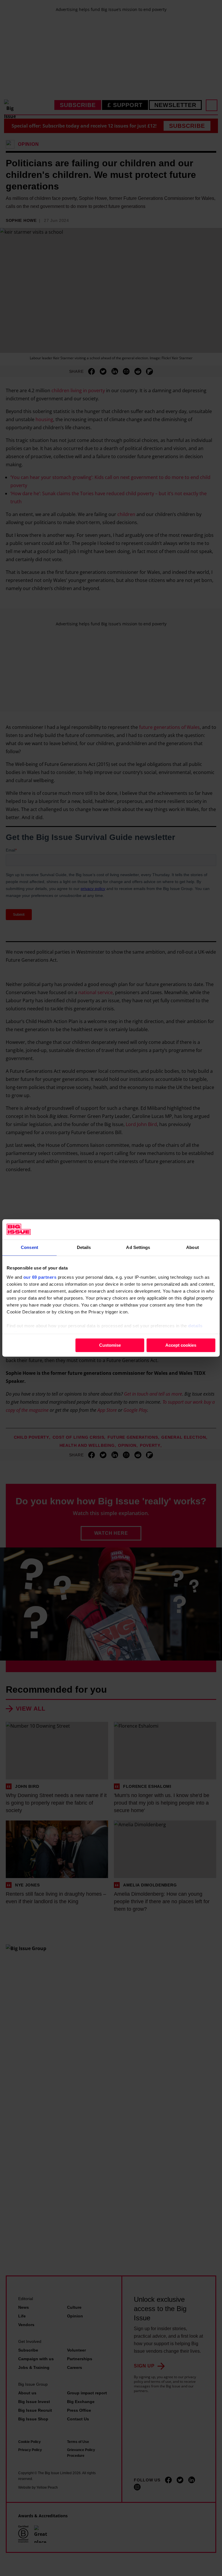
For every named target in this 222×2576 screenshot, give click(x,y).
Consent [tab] (29, 1247)
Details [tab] (84, 1247)
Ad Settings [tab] (138, 1247)
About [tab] (193, 1247)
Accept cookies (181, 1345)
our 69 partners (40, 1277)
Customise (110, 1345)
